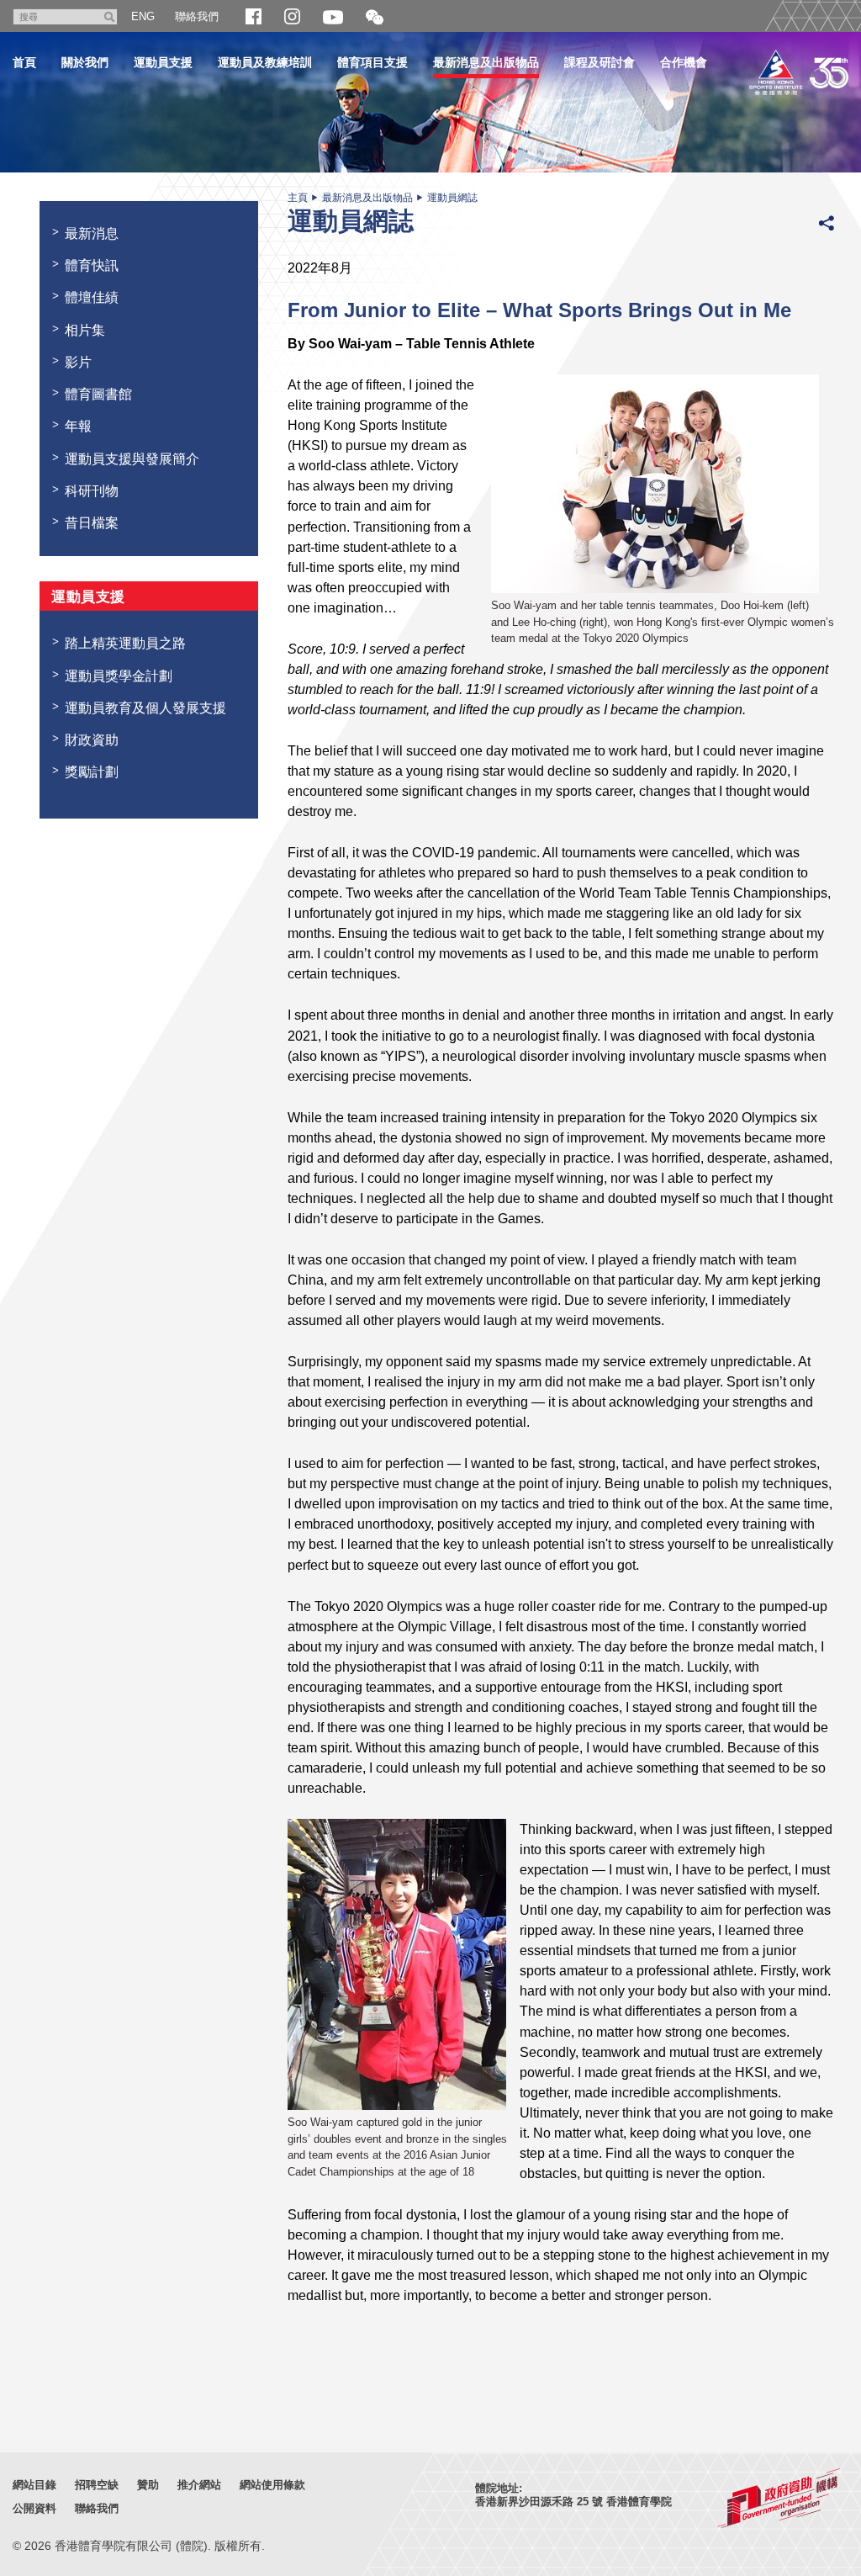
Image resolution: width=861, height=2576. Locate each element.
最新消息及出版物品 (486, 62)
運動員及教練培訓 (265, 62)
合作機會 (684, 62)
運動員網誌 (452, 198)
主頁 (298, 198)
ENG (143, 16)
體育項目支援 (372, 62)
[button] (375, 18)
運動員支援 (163, 62)
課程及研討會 (600, 62)
